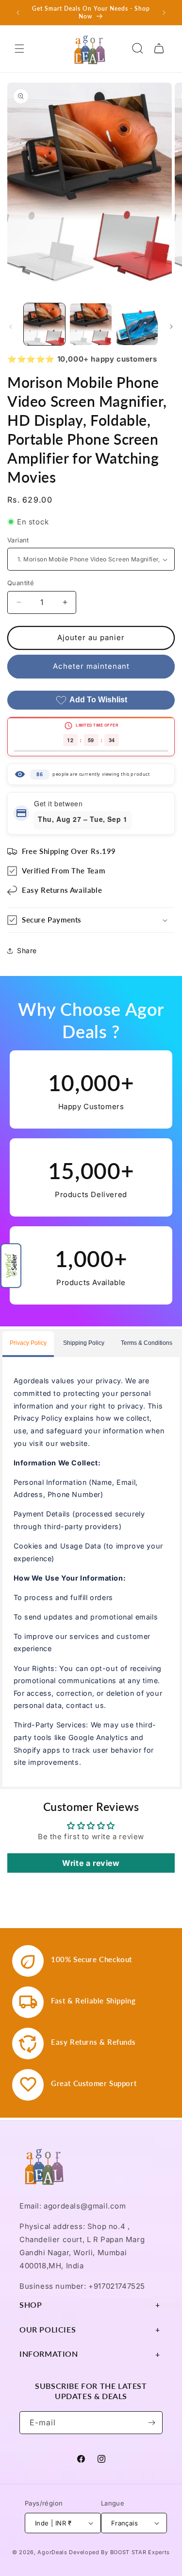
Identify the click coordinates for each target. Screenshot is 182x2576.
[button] (11, 1266)
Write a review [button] (91, 1863)
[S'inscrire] (151, 2423)
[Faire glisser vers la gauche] (11, 327)
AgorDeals (52, 2552)
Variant (18, 540)
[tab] (28, 1344)
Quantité (21, 583)
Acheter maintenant (91, 666)
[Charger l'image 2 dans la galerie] (91, 324)
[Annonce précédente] (18, 13)
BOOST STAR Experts (140, 2552)
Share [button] (27, 950)
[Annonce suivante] (164, 13)
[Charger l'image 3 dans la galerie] (137, 324)
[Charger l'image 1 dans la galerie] (44, 324)
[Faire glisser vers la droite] (171, 327)
